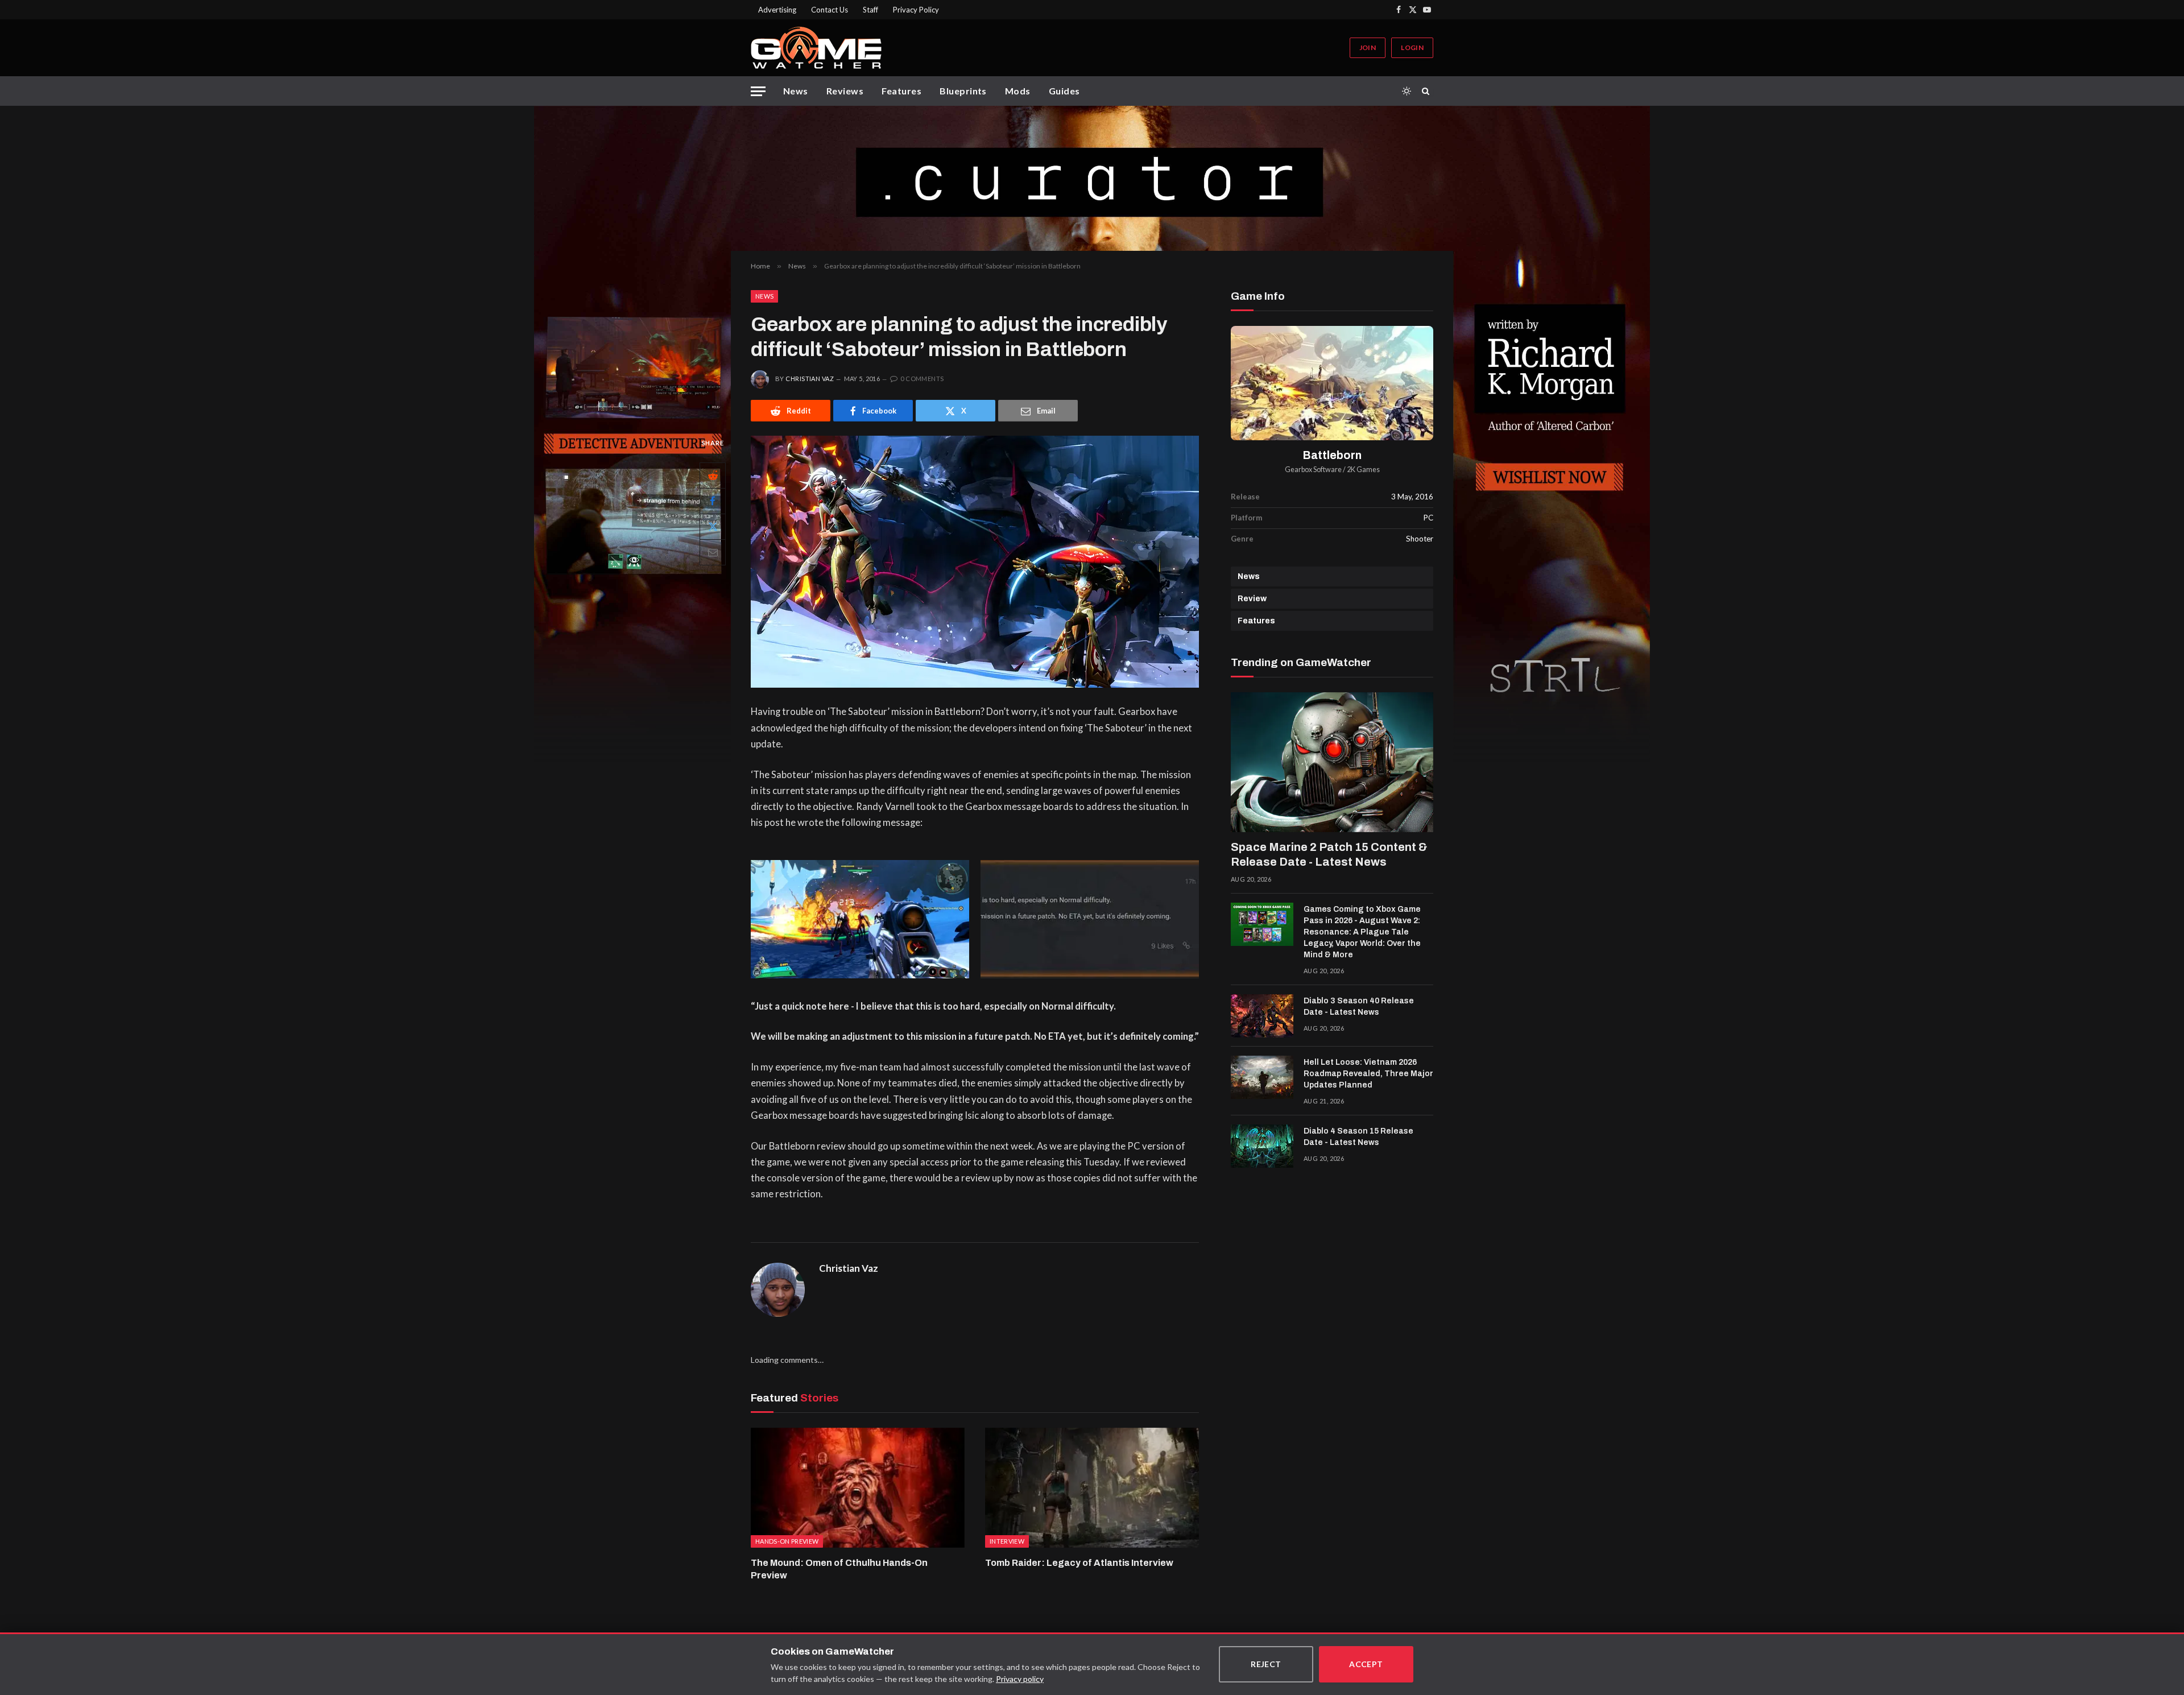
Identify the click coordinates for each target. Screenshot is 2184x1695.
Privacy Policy (916, 10)
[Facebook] (713, 501)
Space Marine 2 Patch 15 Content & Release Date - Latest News (1329, 854)
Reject (1266, 1664)
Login (1412, 47)
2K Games (1363, 470)
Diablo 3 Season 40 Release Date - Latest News (1359, 1006)
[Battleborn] (1332, 383)
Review (1252, 599)
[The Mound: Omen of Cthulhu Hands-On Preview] (858, 1488)
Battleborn (1332, 455)
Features (901, 91)
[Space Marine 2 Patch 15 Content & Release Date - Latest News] (1332, 762)
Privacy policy (1020, 1679)
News (796, 91)
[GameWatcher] (816, 48)
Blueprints (963, 91)
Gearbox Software (1313, 470)
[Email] (713, 552)
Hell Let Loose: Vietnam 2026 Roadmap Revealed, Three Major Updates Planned (1368, 1074)
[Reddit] (713, 476)
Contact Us (830, 10)
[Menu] (758, 91)
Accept (1366, 1664)
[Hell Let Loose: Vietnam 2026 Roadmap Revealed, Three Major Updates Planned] (1262, 1077)
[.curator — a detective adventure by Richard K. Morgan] (1092, 178)
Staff (870, 10)
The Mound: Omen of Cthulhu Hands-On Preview (839, 1569)
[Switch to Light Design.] (1407, 91)
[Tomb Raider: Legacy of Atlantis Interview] (1092, 1488)
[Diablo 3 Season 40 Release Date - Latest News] (1262, 1016)
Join (1368, 47)
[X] (713, 527)
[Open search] (1428, 91)
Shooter (1420, 539)
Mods (1018, 91)
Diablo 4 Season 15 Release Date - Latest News (1358, 1137)
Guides (1064, 91)
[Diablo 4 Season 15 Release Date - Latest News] (1262, 1146)
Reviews (845, 91)
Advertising (777, 10)
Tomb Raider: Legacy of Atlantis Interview (1079, 1563)
